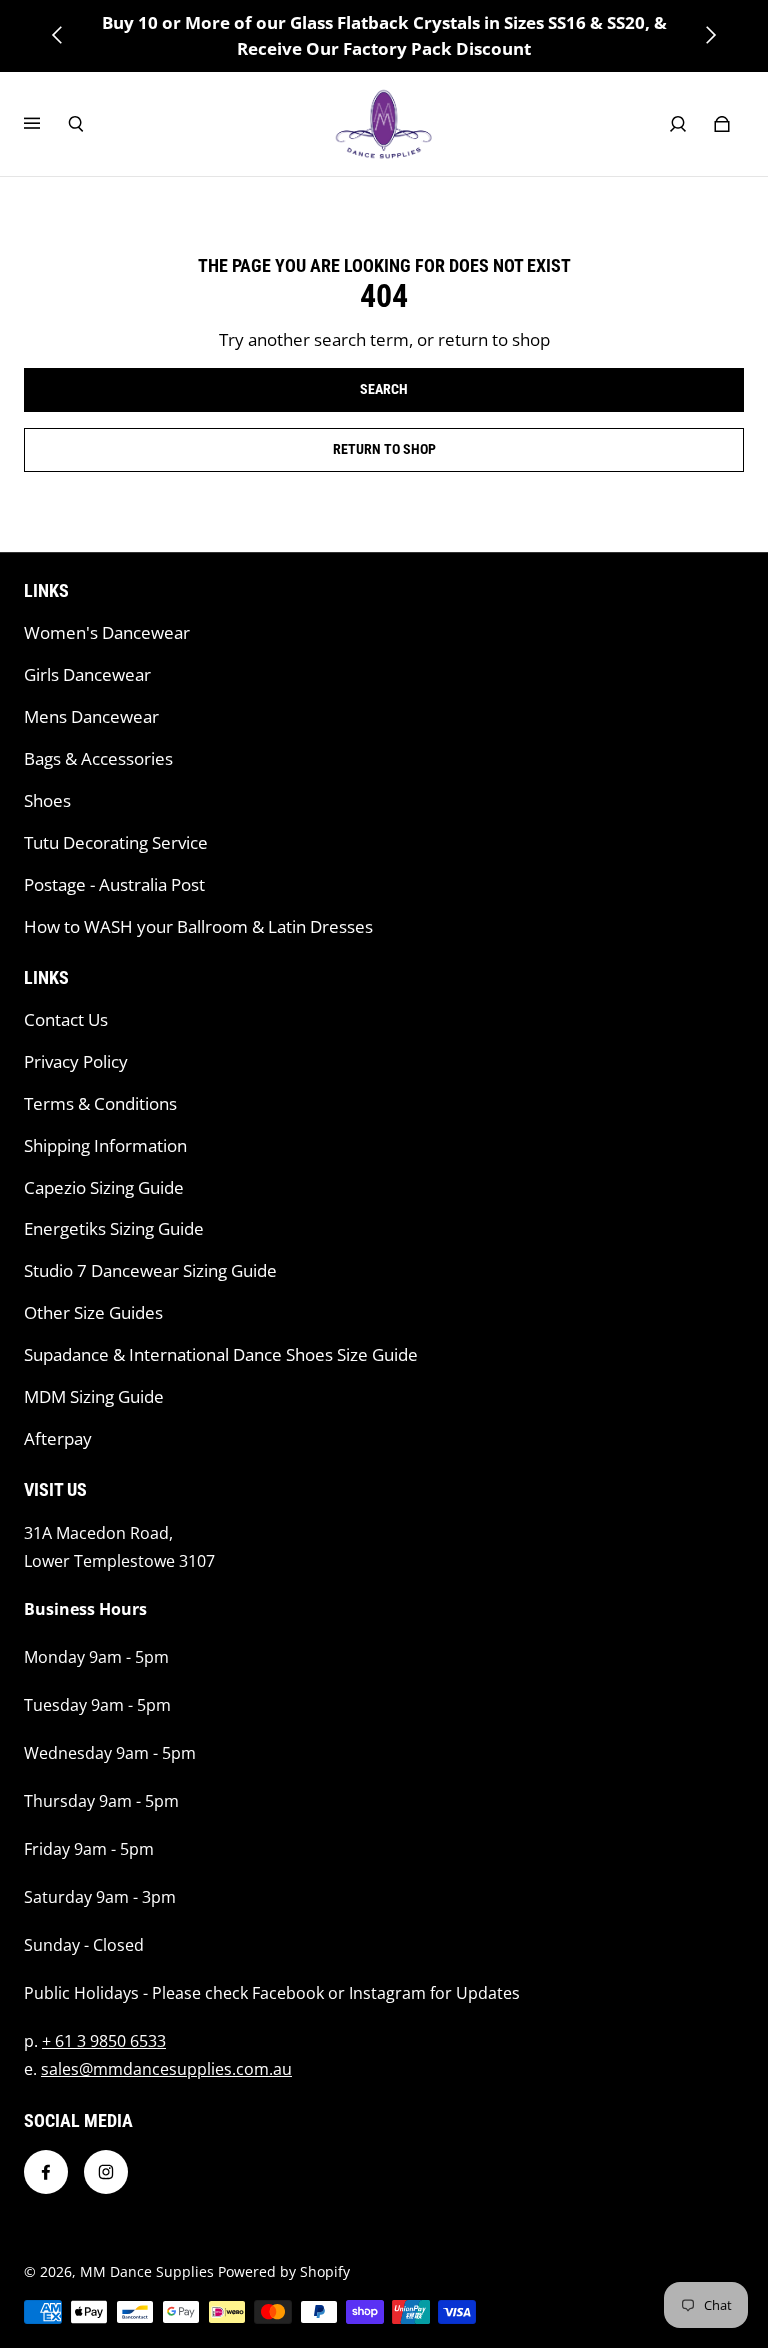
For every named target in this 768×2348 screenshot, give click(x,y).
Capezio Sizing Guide (104, 1187)
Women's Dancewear (107, 632)
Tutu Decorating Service (116, 842)
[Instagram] (106, 2172)
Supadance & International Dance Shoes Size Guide (221, 1354)
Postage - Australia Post (114, 884)
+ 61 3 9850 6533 (104, 2041)
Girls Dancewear (87, 674)
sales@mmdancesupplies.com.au (166, 2069)
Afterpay (58, 1438)
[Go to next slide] (710, 35)
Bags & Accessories (98, 758)
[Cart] (722, 124)
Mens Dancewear (91, 716)
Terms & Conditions (100, 1103)
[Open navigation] (46, 124)
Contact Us (66, 1019)
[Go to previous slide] (58, 35)
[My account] (678, 124)
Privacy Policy (76, 1061)
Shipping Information (105, 1145)
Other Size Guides (93, 1312)
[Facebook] (46, 2172)
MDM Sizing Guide (94, 1396)
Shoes (47, 800)
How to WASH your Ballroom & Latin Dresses (198, 926)
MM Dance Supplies (147, 2271)
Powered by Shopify (284, 2271)
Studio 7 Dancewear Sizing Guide (150, 1270)
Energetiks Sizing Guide (114, 1228)
